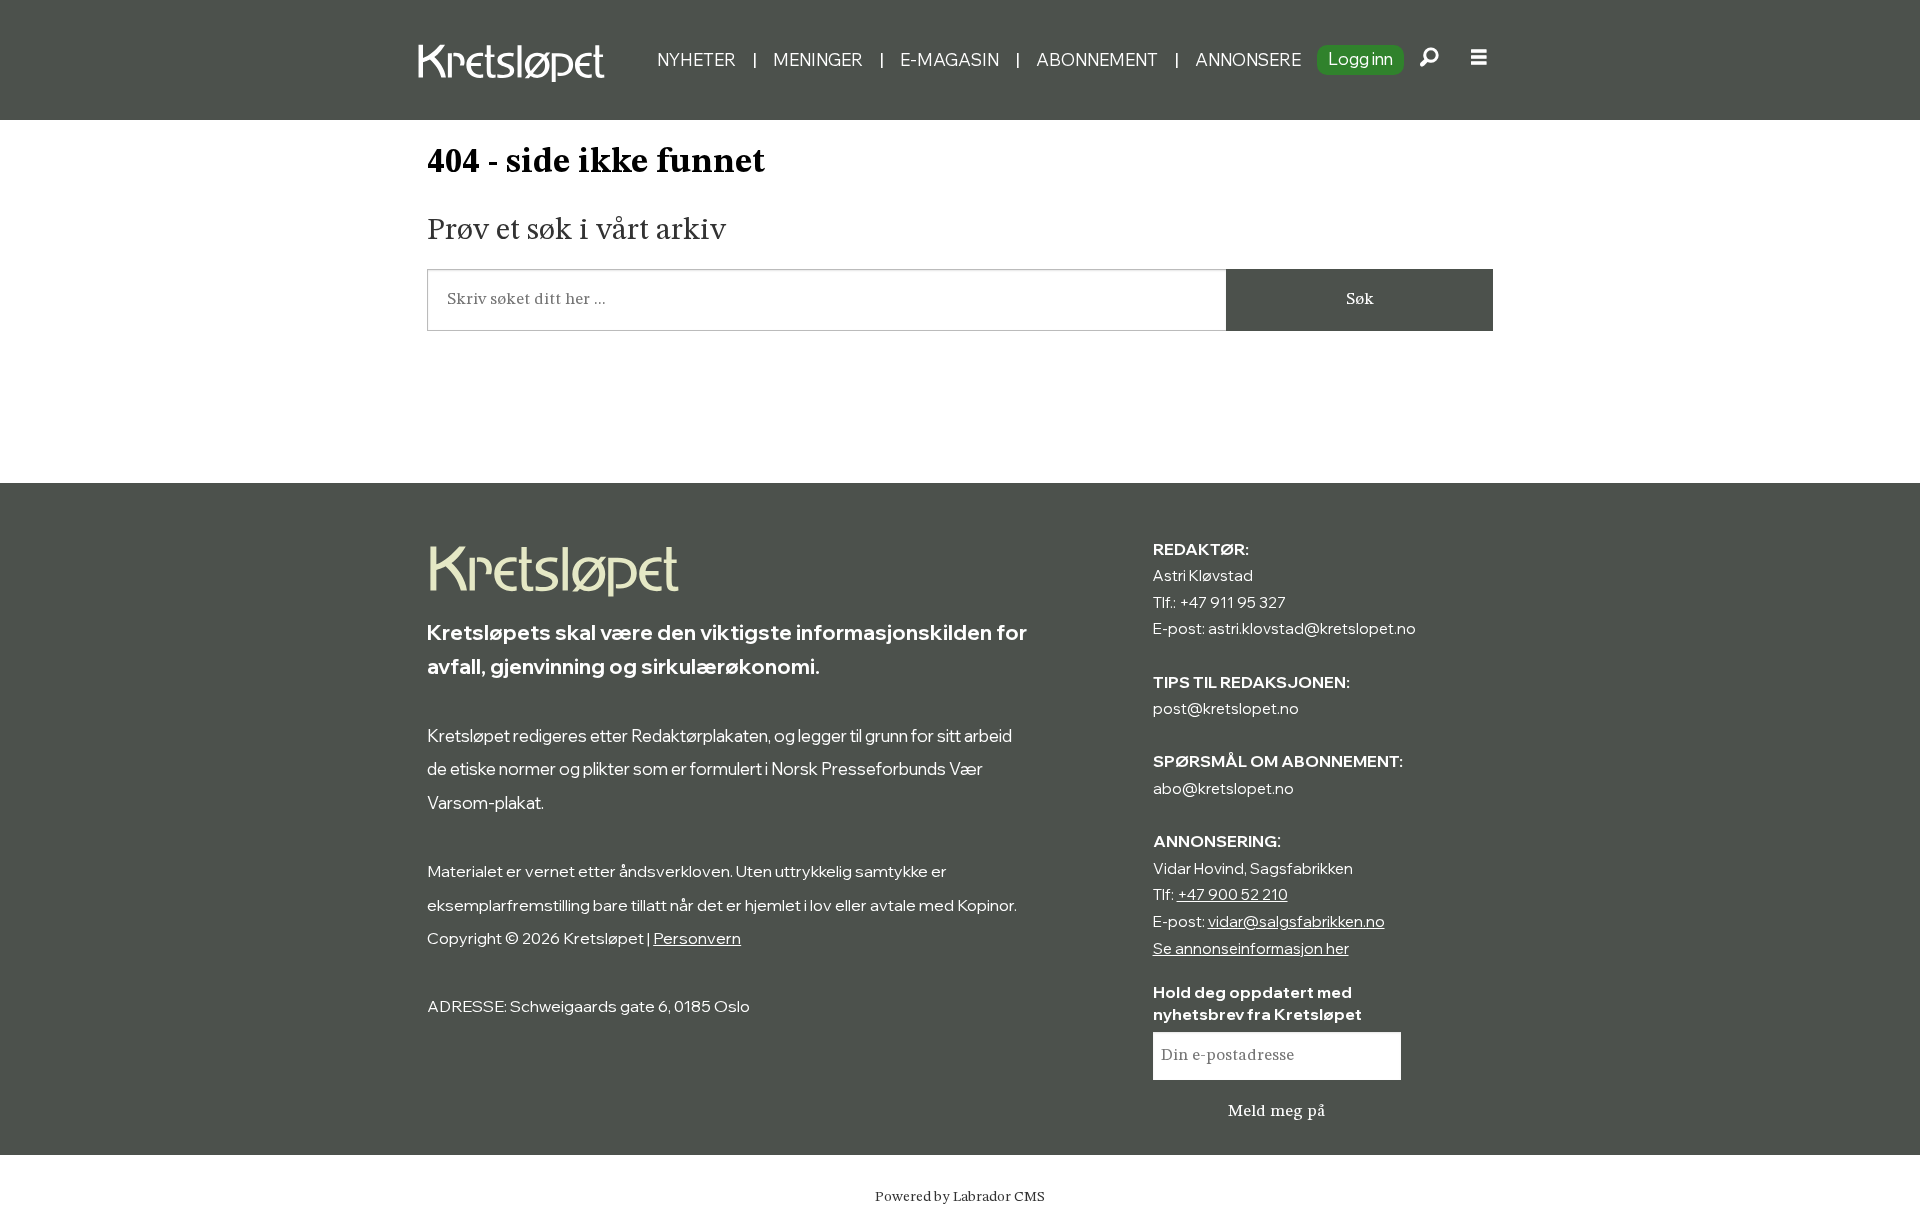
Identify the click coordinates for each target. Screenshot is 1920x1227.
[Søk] (1429, 60)
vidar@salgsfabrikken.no (1296, 921)
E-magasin (949, 59)
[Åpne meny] (1479, 60)
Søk (1360, 299)
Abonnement (1097, 59)
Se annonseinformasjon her (1251, 948)
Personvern (697, 938)
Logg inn (1360, 58)
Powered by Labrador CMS (960, 1197)
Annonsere (1248, 59)
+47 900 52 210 (1232, 894)
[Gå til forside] (528, 60)
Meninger (818, 59)
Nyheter (696, 59)
